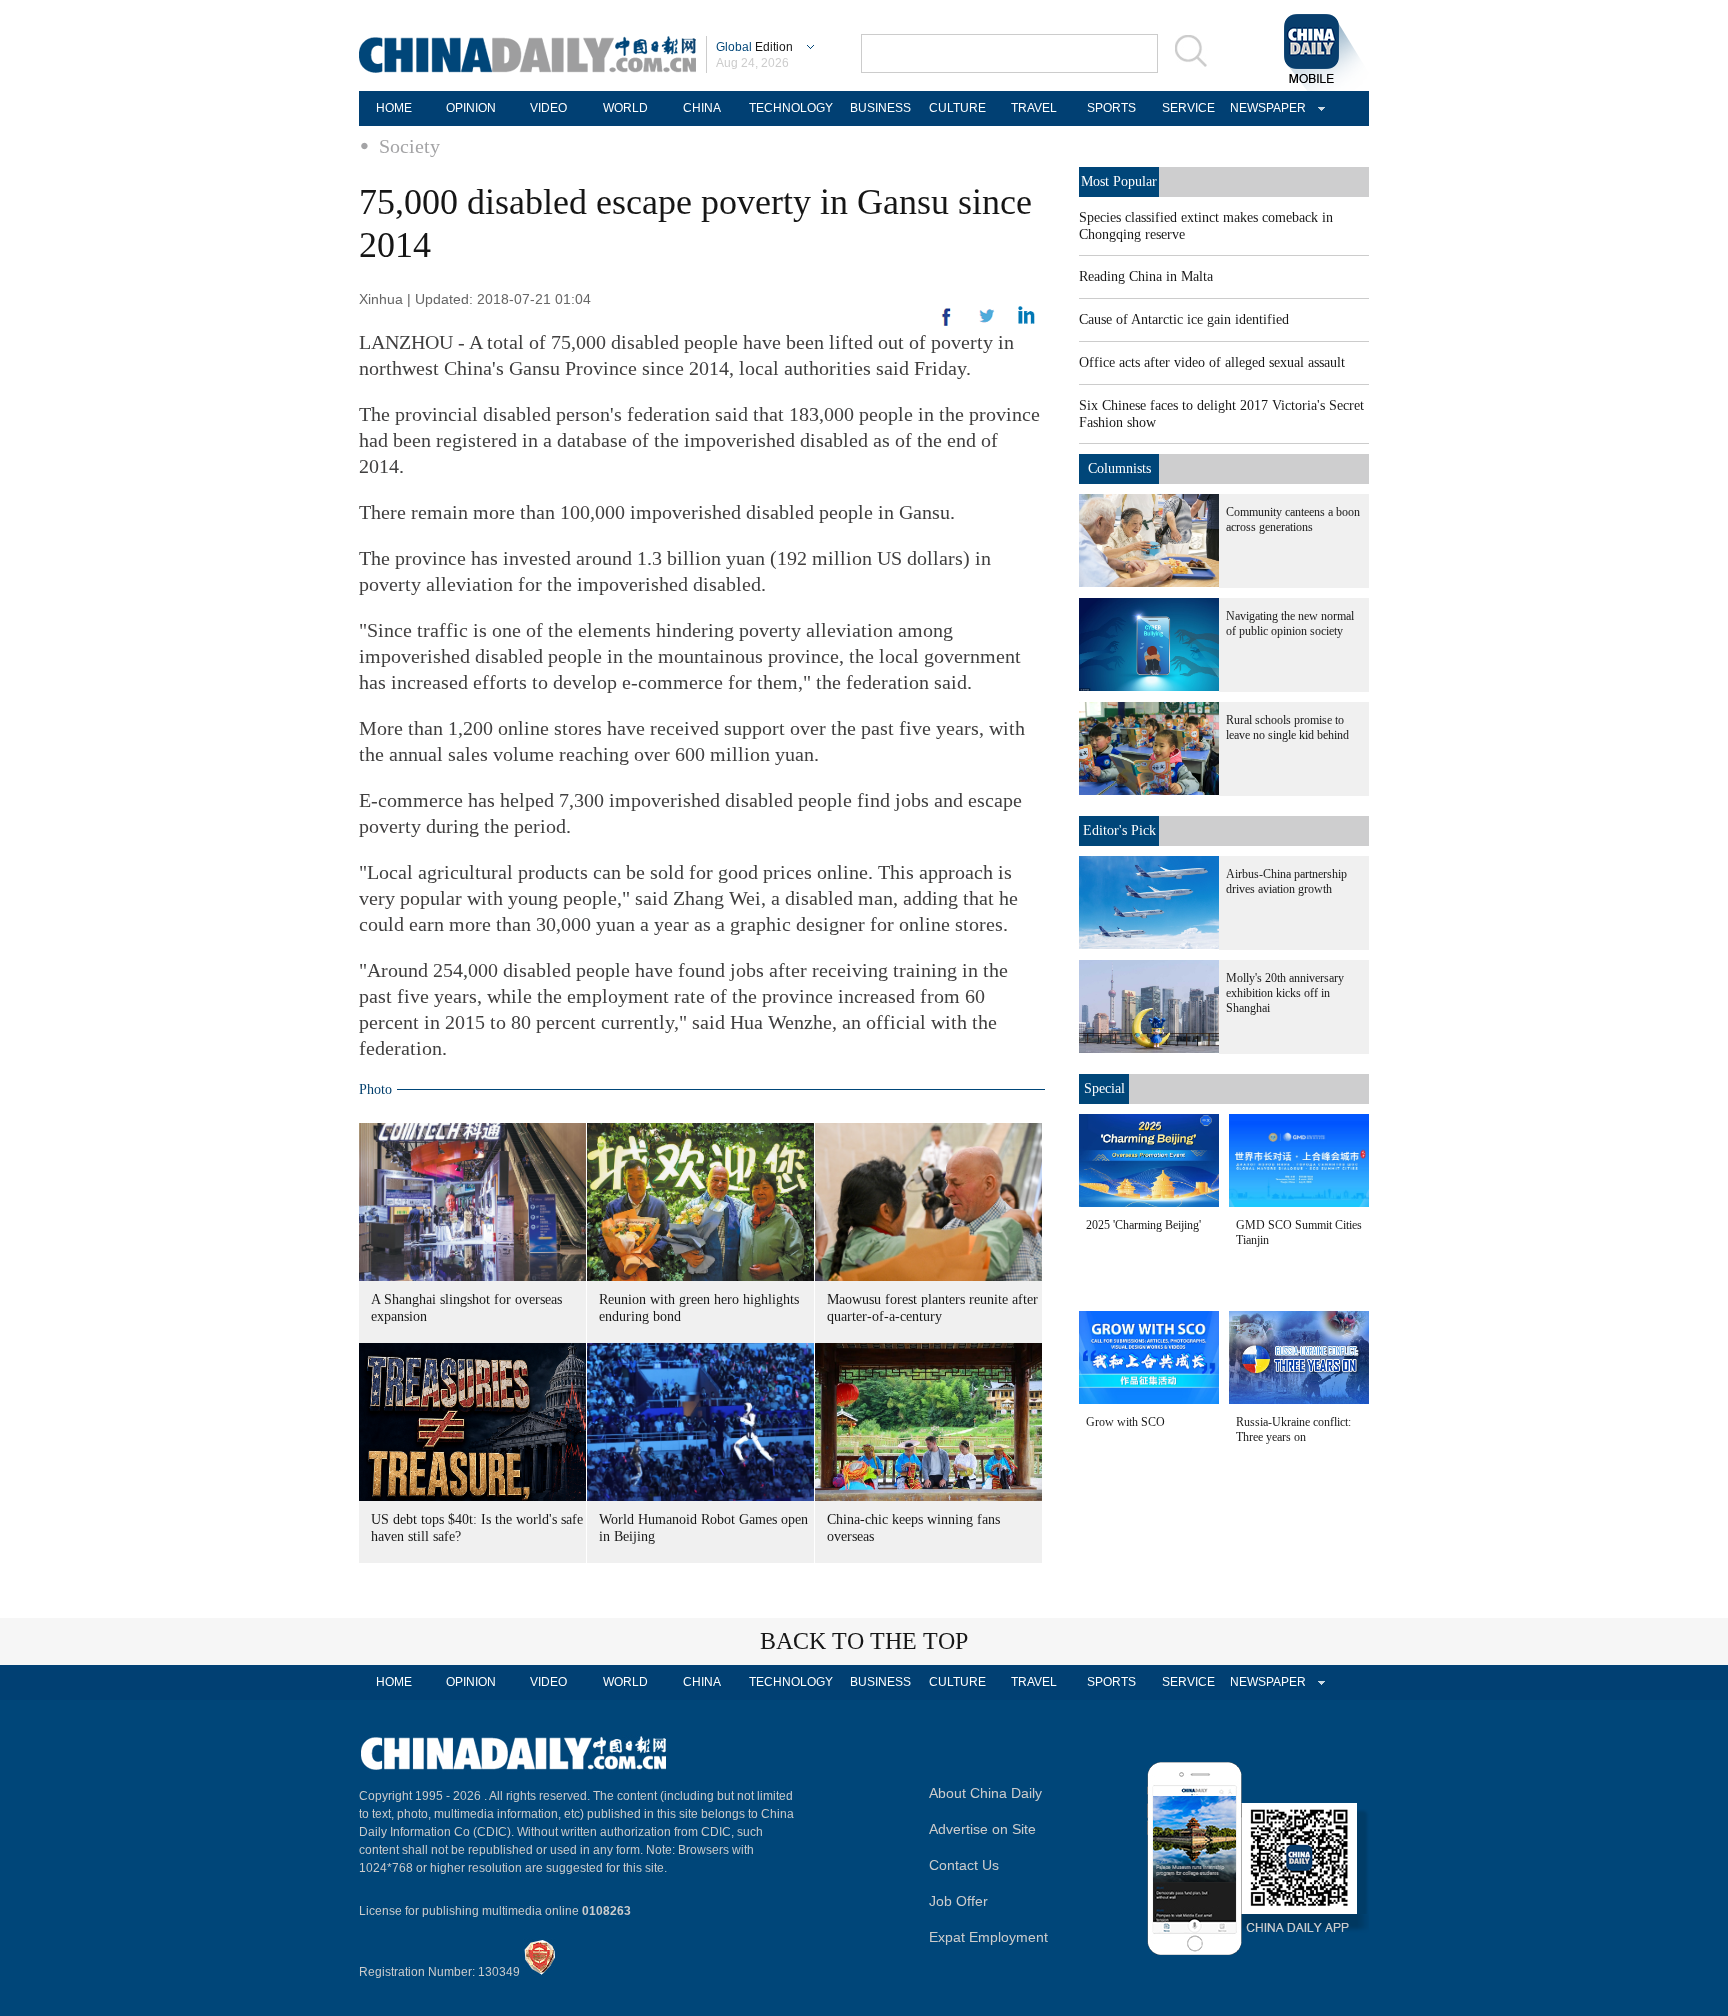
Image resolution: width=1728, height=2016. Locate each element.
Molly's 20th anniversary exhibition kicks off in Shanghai (1285, 993)
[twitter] (1026, 320)
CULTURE (957, 108)
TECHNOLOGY (791, 108)
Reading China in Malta (1146, 276)
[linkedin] (987, 322)
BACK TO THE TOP (864, 1641)
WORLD (625, 108)
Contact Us (964, 1865)
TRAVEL (1034, 108)
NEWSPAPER (1265, 108)
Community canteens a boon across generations (1293, 519)
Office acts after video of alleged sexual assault (1212, 362)
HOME (394, 108)
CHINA (702, 108)
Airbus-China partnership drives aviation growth (1286, 881)
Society (409, 146)
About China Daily (985, 1793)
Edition (754, 47)
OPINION (471, 108)
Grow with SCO (1125, 1422)
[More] (947, 325)
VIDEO (548, 108)
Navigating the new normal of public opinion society (1290, 623)
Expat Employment (988, 1937)
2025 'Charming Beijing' (1143, 1225)
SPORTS (1111, 108)
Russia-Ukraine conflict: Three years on (1293, 1429)
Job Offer (958, 1901)
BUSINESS (880, 108)
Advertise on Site (982, 1829)
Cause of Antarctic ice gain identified (1184, 319)
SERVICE (1188, 108)
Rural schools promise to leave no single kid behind (1287, 727)
